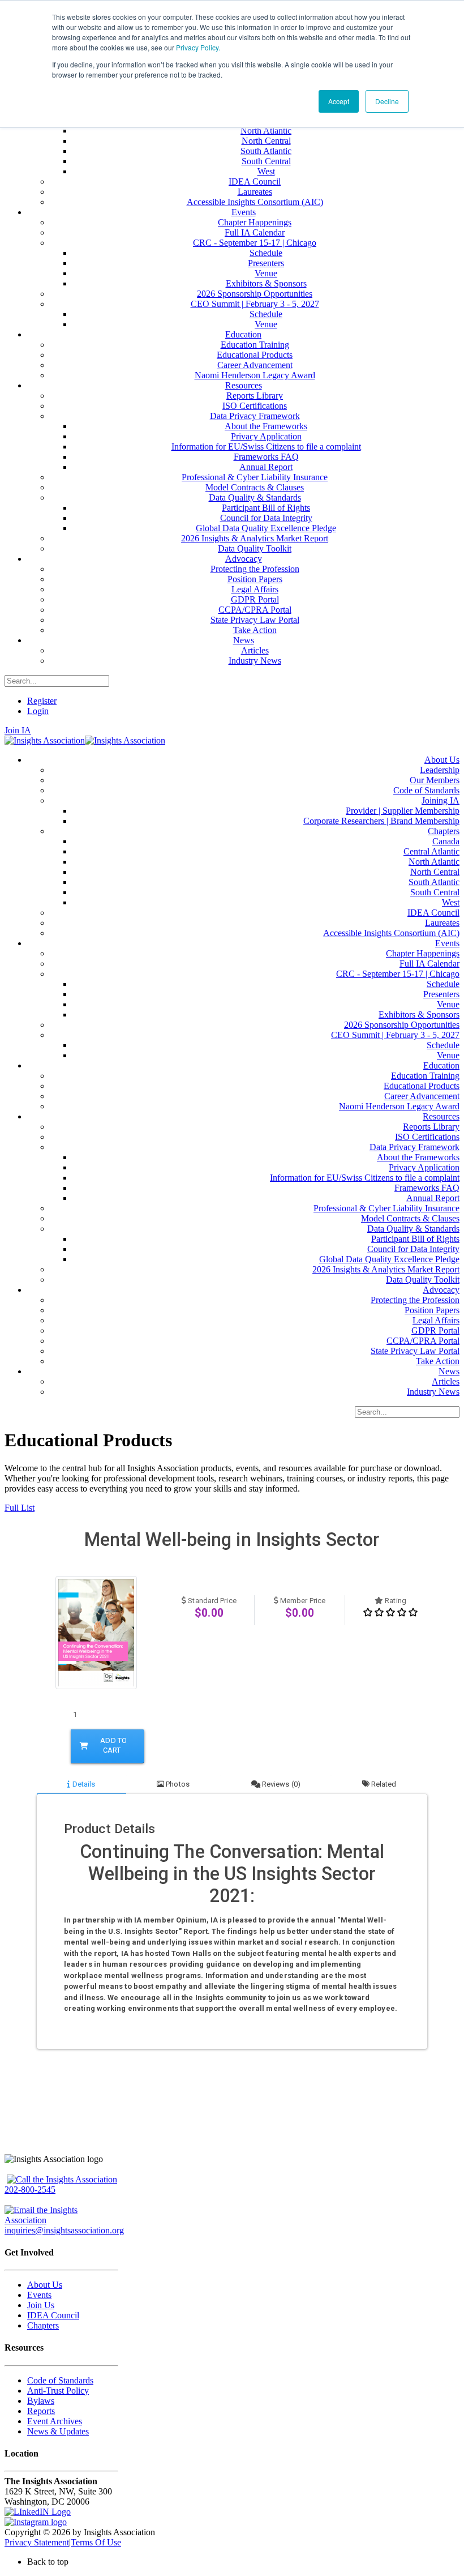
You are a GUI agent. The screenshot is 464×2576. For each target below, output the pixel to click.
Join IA (18, 730)
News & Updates (58, 2431)
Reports (41, 2411)
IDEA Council (53, 2315)
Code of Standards (60, 2380)
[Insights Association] (45, 740)
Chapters (43, 2325)
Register (42, 701)
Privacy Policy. (198, 47)
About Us (45, 2285)
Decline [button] (387, 101)
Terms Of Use (96, 2542)
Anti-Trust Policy (58, 2391)
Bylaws (41, 2401)
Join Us (41, 2305)
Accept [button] (339, 101)
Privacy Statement (37, 2542)
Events (39, 2295)
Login (38, 711)
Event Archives (55, 2421)
